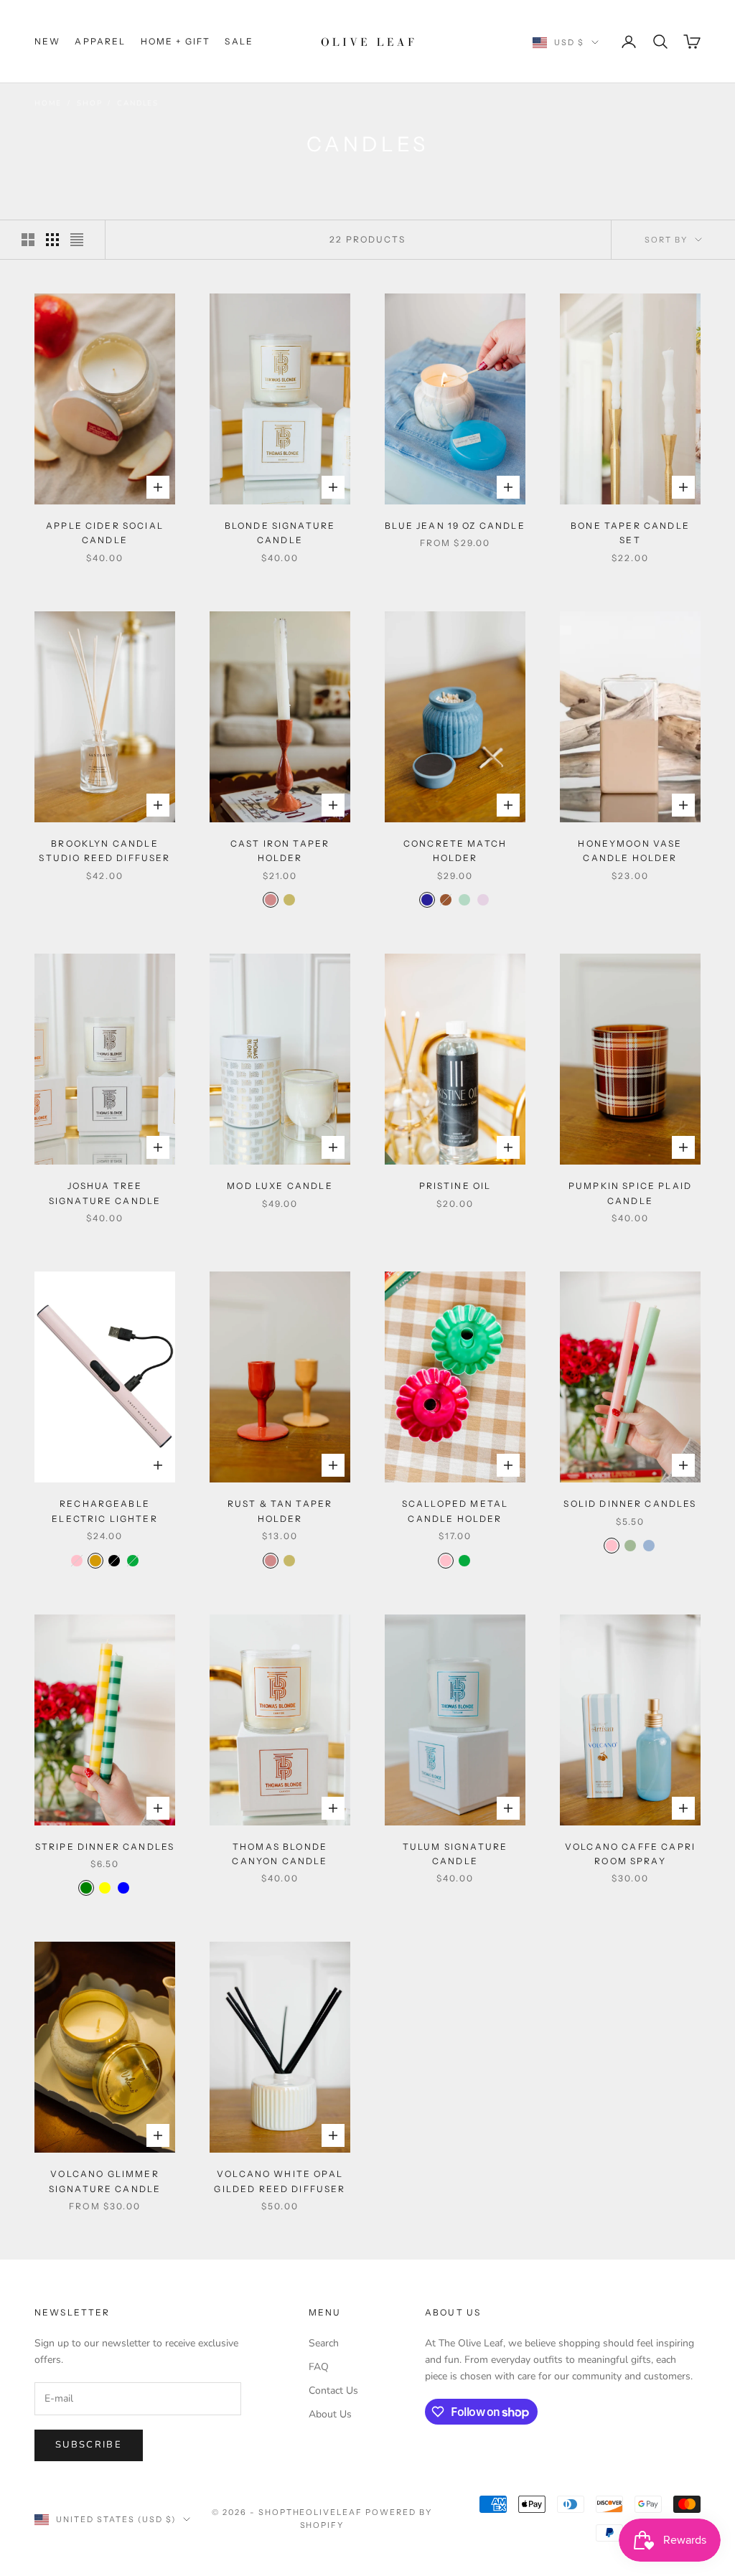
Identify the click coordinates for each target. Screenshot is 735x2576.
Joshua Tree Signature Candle (105, 1193)
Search (324, 2343)
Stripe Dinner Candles (105, 1847)
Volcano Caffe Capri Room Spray (630, 1854)
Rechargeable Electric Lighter (105, 1511)
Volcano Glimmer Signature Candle (105, 2181)
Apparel (100, 41)
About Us (330, 2414)
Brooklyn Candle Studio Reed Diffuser (104, 851)
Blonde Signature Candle (280, 533)
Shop (89, 103)
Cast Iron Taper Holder (280, 851)
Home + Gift (176, 41)
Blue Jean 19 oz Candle (455, 526)
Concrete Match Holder (455, 851)
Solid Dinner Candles (630, 1504)
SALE (239, 41)
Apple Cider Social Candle (105, 533)
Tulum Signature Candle (455, 1854)
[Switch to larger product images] (28, 240)
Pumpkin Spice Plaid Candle (630, 1193)
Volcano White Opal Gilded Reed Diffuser (280, 2181)
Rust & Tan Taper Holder (280, 1511)
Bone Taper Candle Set (630, 533)
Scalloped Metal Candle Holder (455, 1511)
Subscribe (89, 2445)
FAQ (319, 2367)
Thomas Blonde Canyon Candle (280, 1854)
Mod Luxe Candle (280, 1186)
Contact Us (333, 2391)
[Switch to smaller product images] (52, 240)
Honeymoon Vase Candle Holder (630, 851)
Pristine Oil (455, 1186)
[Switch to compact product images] (77, 240)
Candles (138, 103)
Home (48, 103)
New (47, 41)
